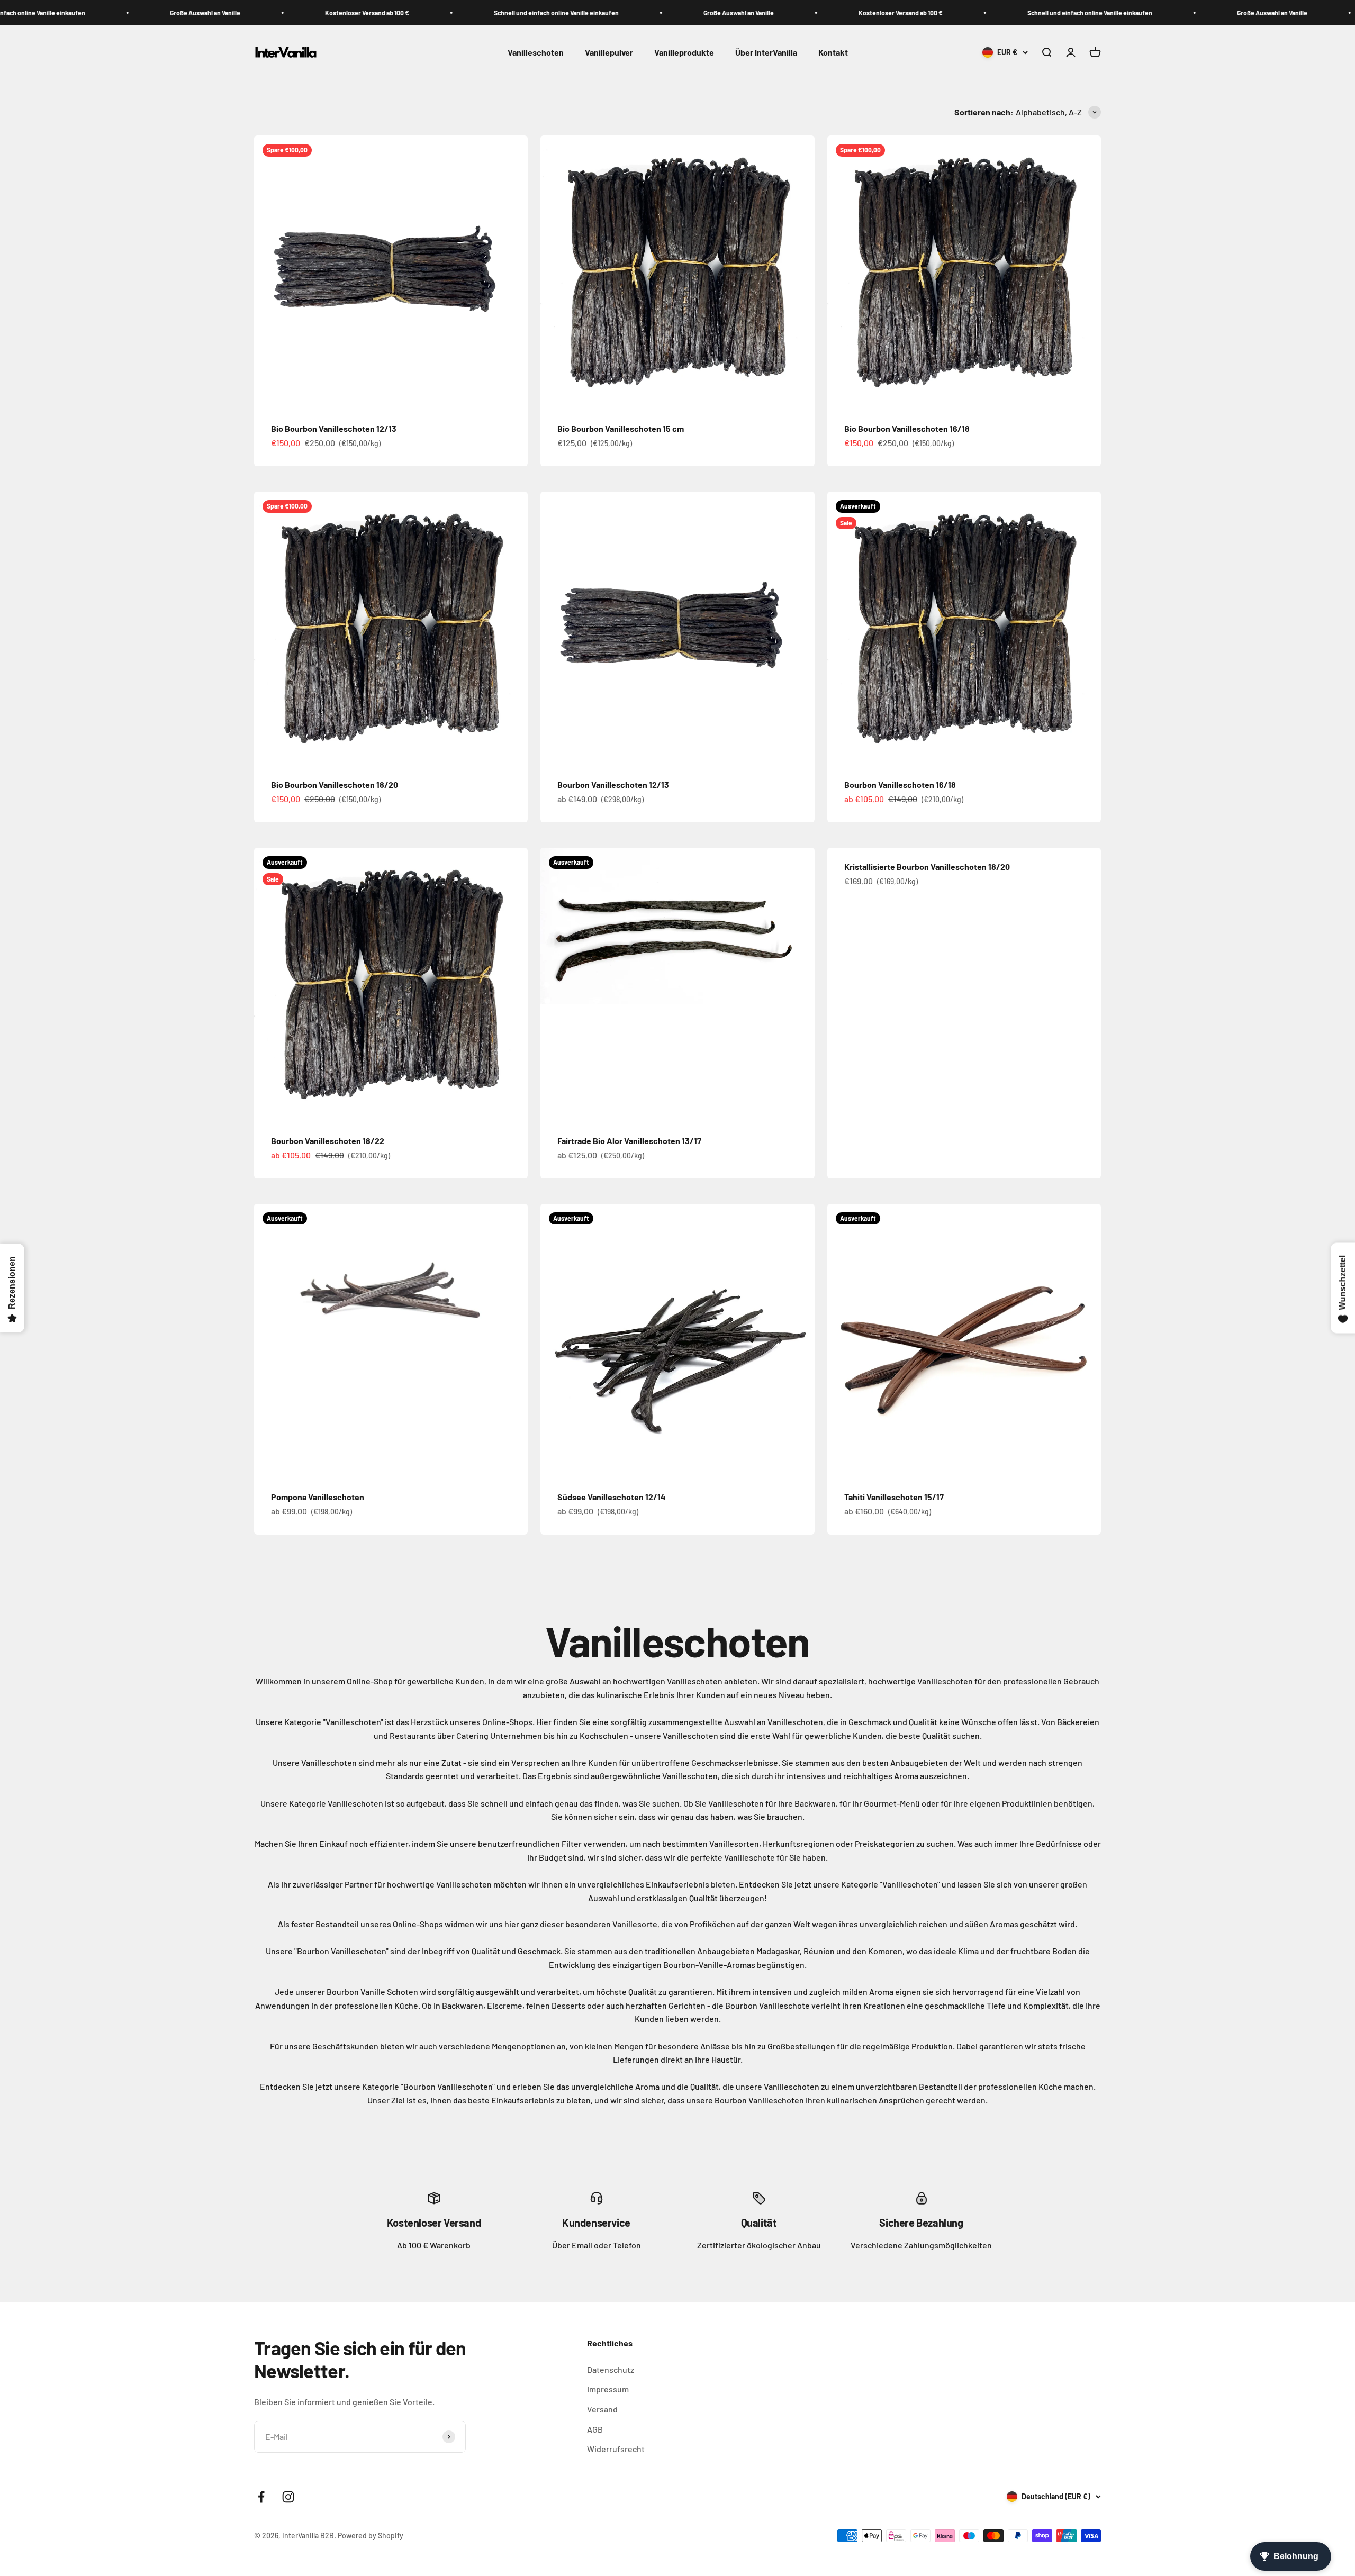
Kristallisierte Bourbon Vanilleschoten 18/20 (927, 867)
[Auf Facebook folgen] (261, 2497)
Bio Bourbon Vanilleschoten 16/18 (907, 428)
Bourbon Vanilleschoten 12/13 (613, 784)
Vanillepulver (609, 53)
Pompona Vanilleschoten (318, 1497)
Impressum (608, 2389)
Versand (602, 2409)
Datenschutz (611, 2369)
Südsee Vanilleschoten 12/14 (612, 1497)
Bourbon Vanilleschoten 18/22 (328, 1141)
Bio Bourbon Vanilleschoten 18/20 (335, 784)
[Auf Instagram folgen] (288, 2497)
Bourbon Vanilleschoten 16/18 (900, 784)
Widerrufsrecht (616, 2449)
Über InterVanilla (766, 53)
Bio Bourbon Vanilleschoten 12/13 (334, 428)
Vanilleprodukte (684, 53)
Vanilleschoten (536, 53)
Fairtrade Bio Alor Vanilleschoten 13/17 (629, 1141)
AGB (595, 2429)
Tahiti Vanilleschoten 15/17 (894, 1497)
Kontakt (833, 53)
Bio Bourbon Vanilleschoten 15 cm (621, 428)
